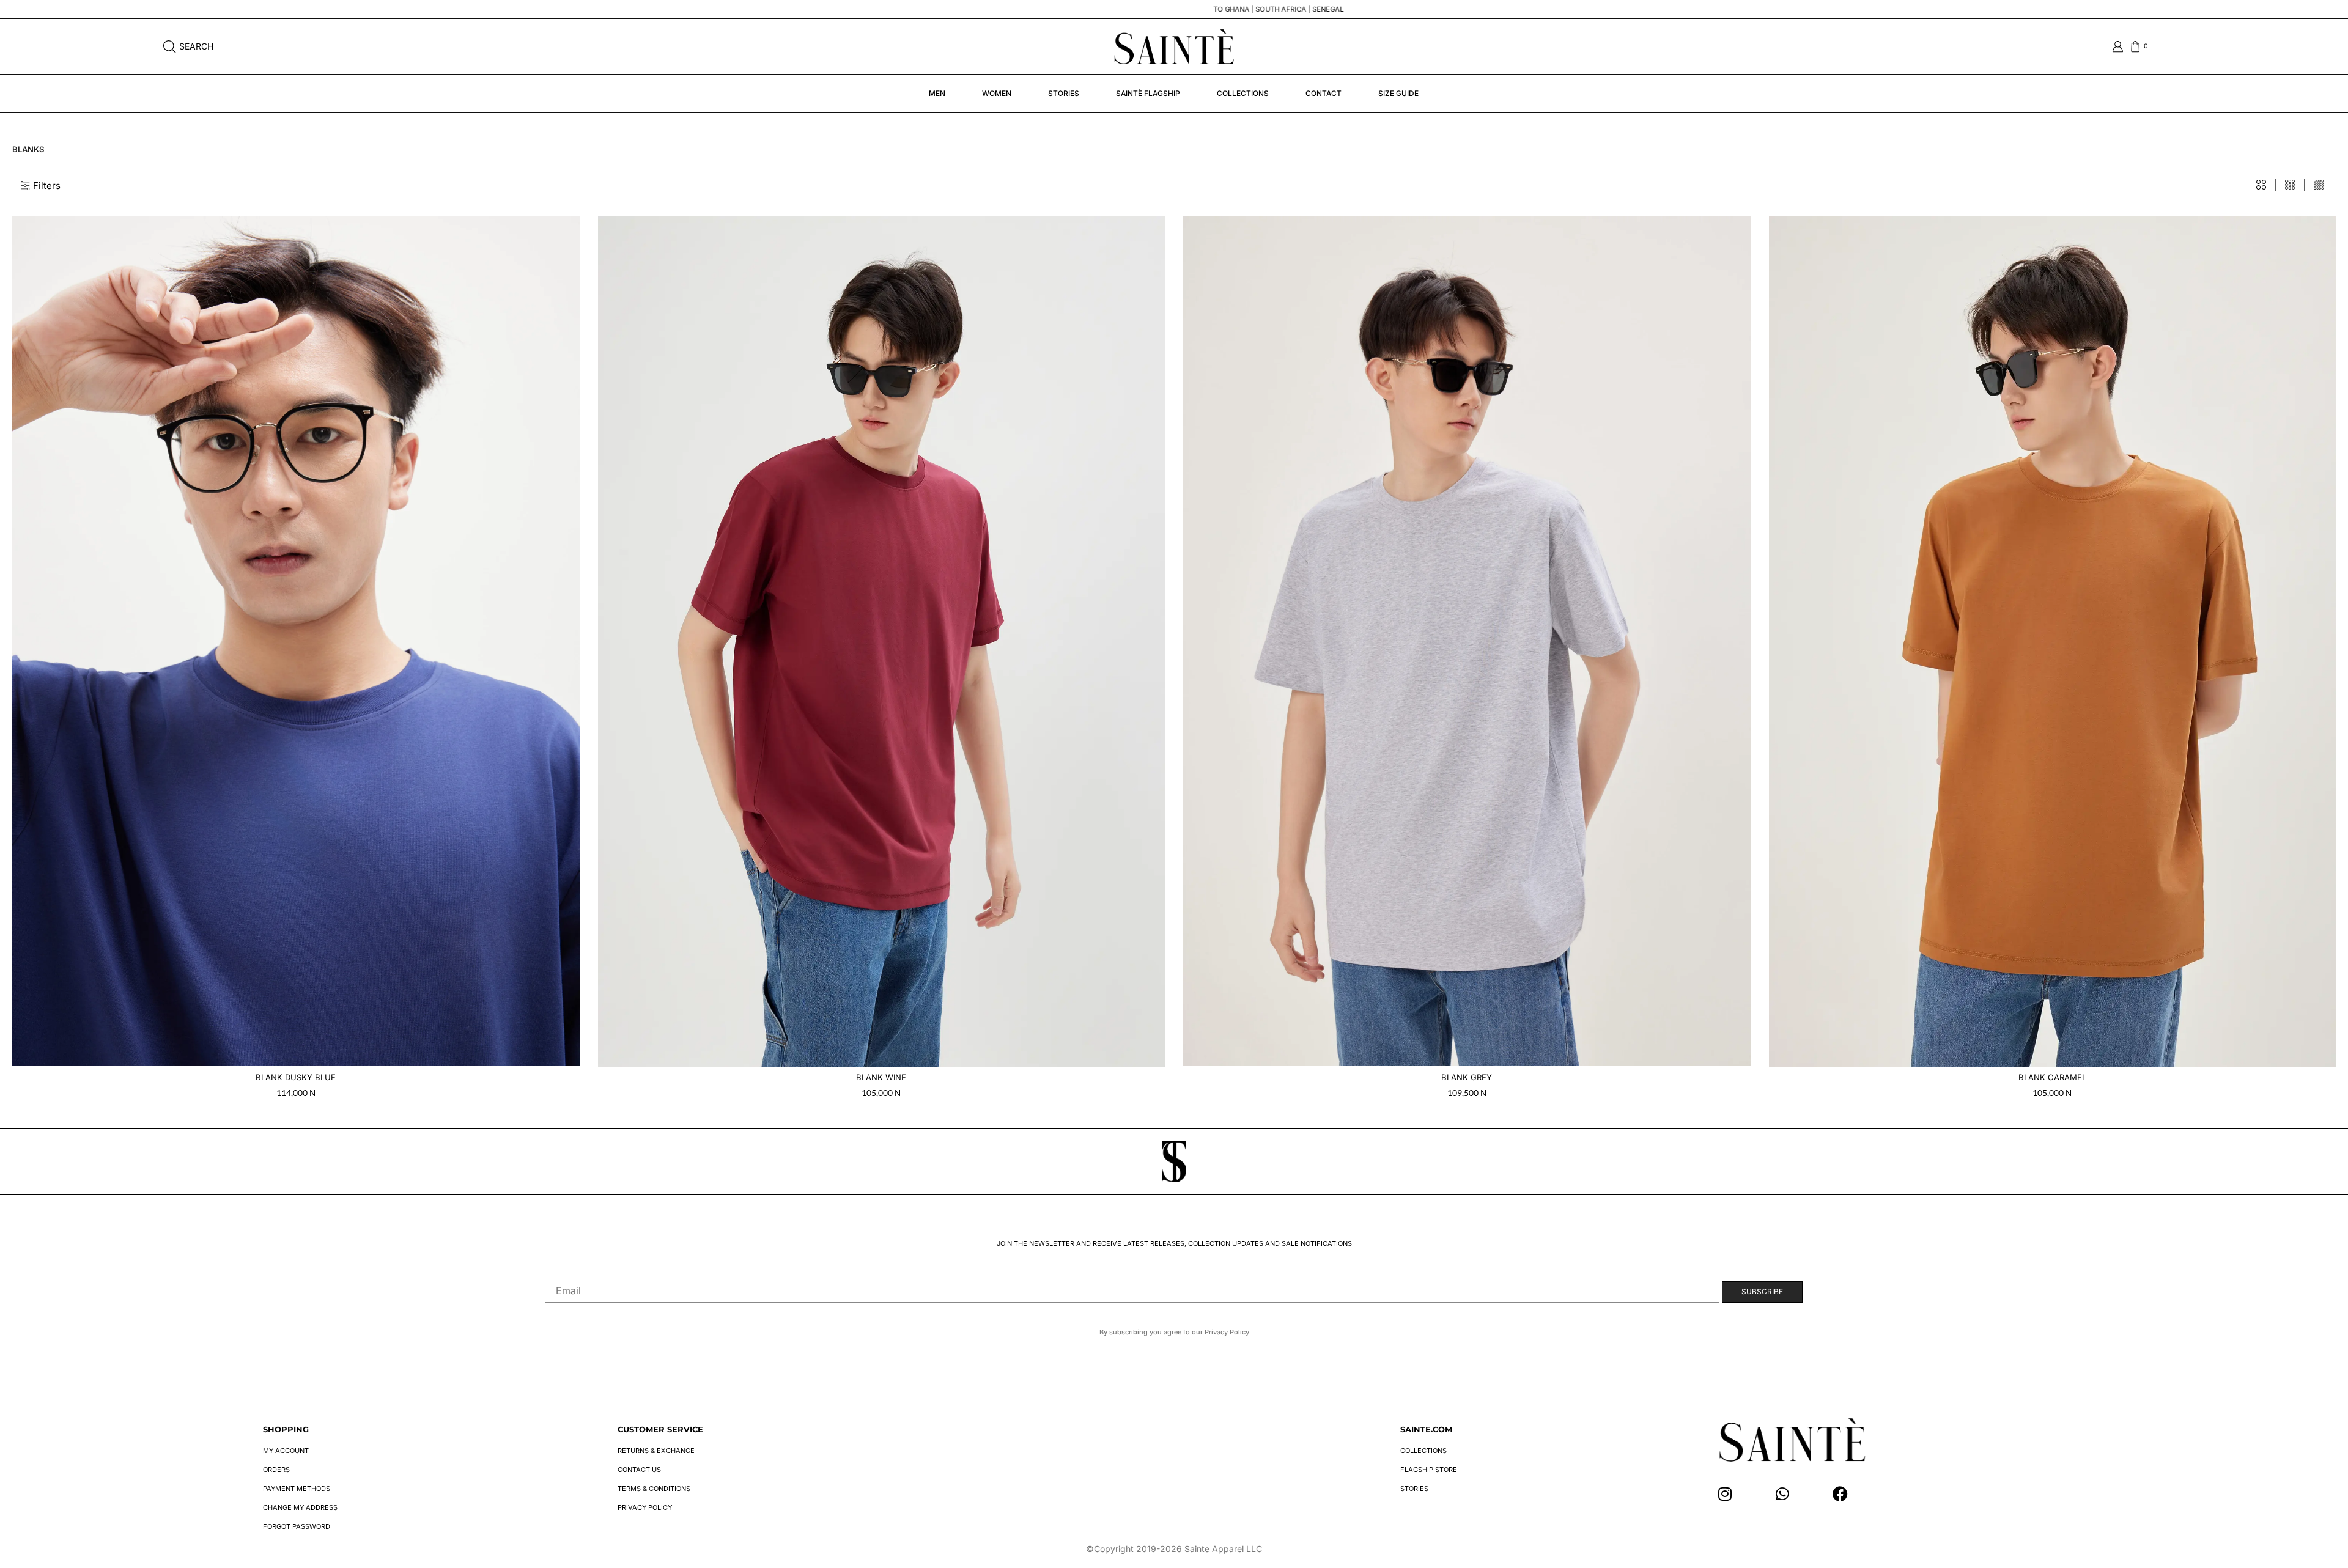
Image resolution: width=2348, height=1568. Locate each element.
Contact (1324, 93)
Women (997, 93)
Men (937, 93)
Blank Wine (881, 1077)
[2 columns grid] (2261, 185)
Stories (1064, 93)
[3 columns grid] (2290, 185)
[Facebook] (1840, 1494)
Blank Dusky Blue (296, 1077)
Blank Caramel (2052, 1077)
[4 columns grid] (2319, 185)
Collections (1243, 93)
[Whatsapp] (1783, 1494)
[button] (41, 186)
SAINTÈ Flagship (1148, 93)
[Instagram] (1725, 1494)
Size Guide (1398, 93)
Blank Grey (1467, 1077)
